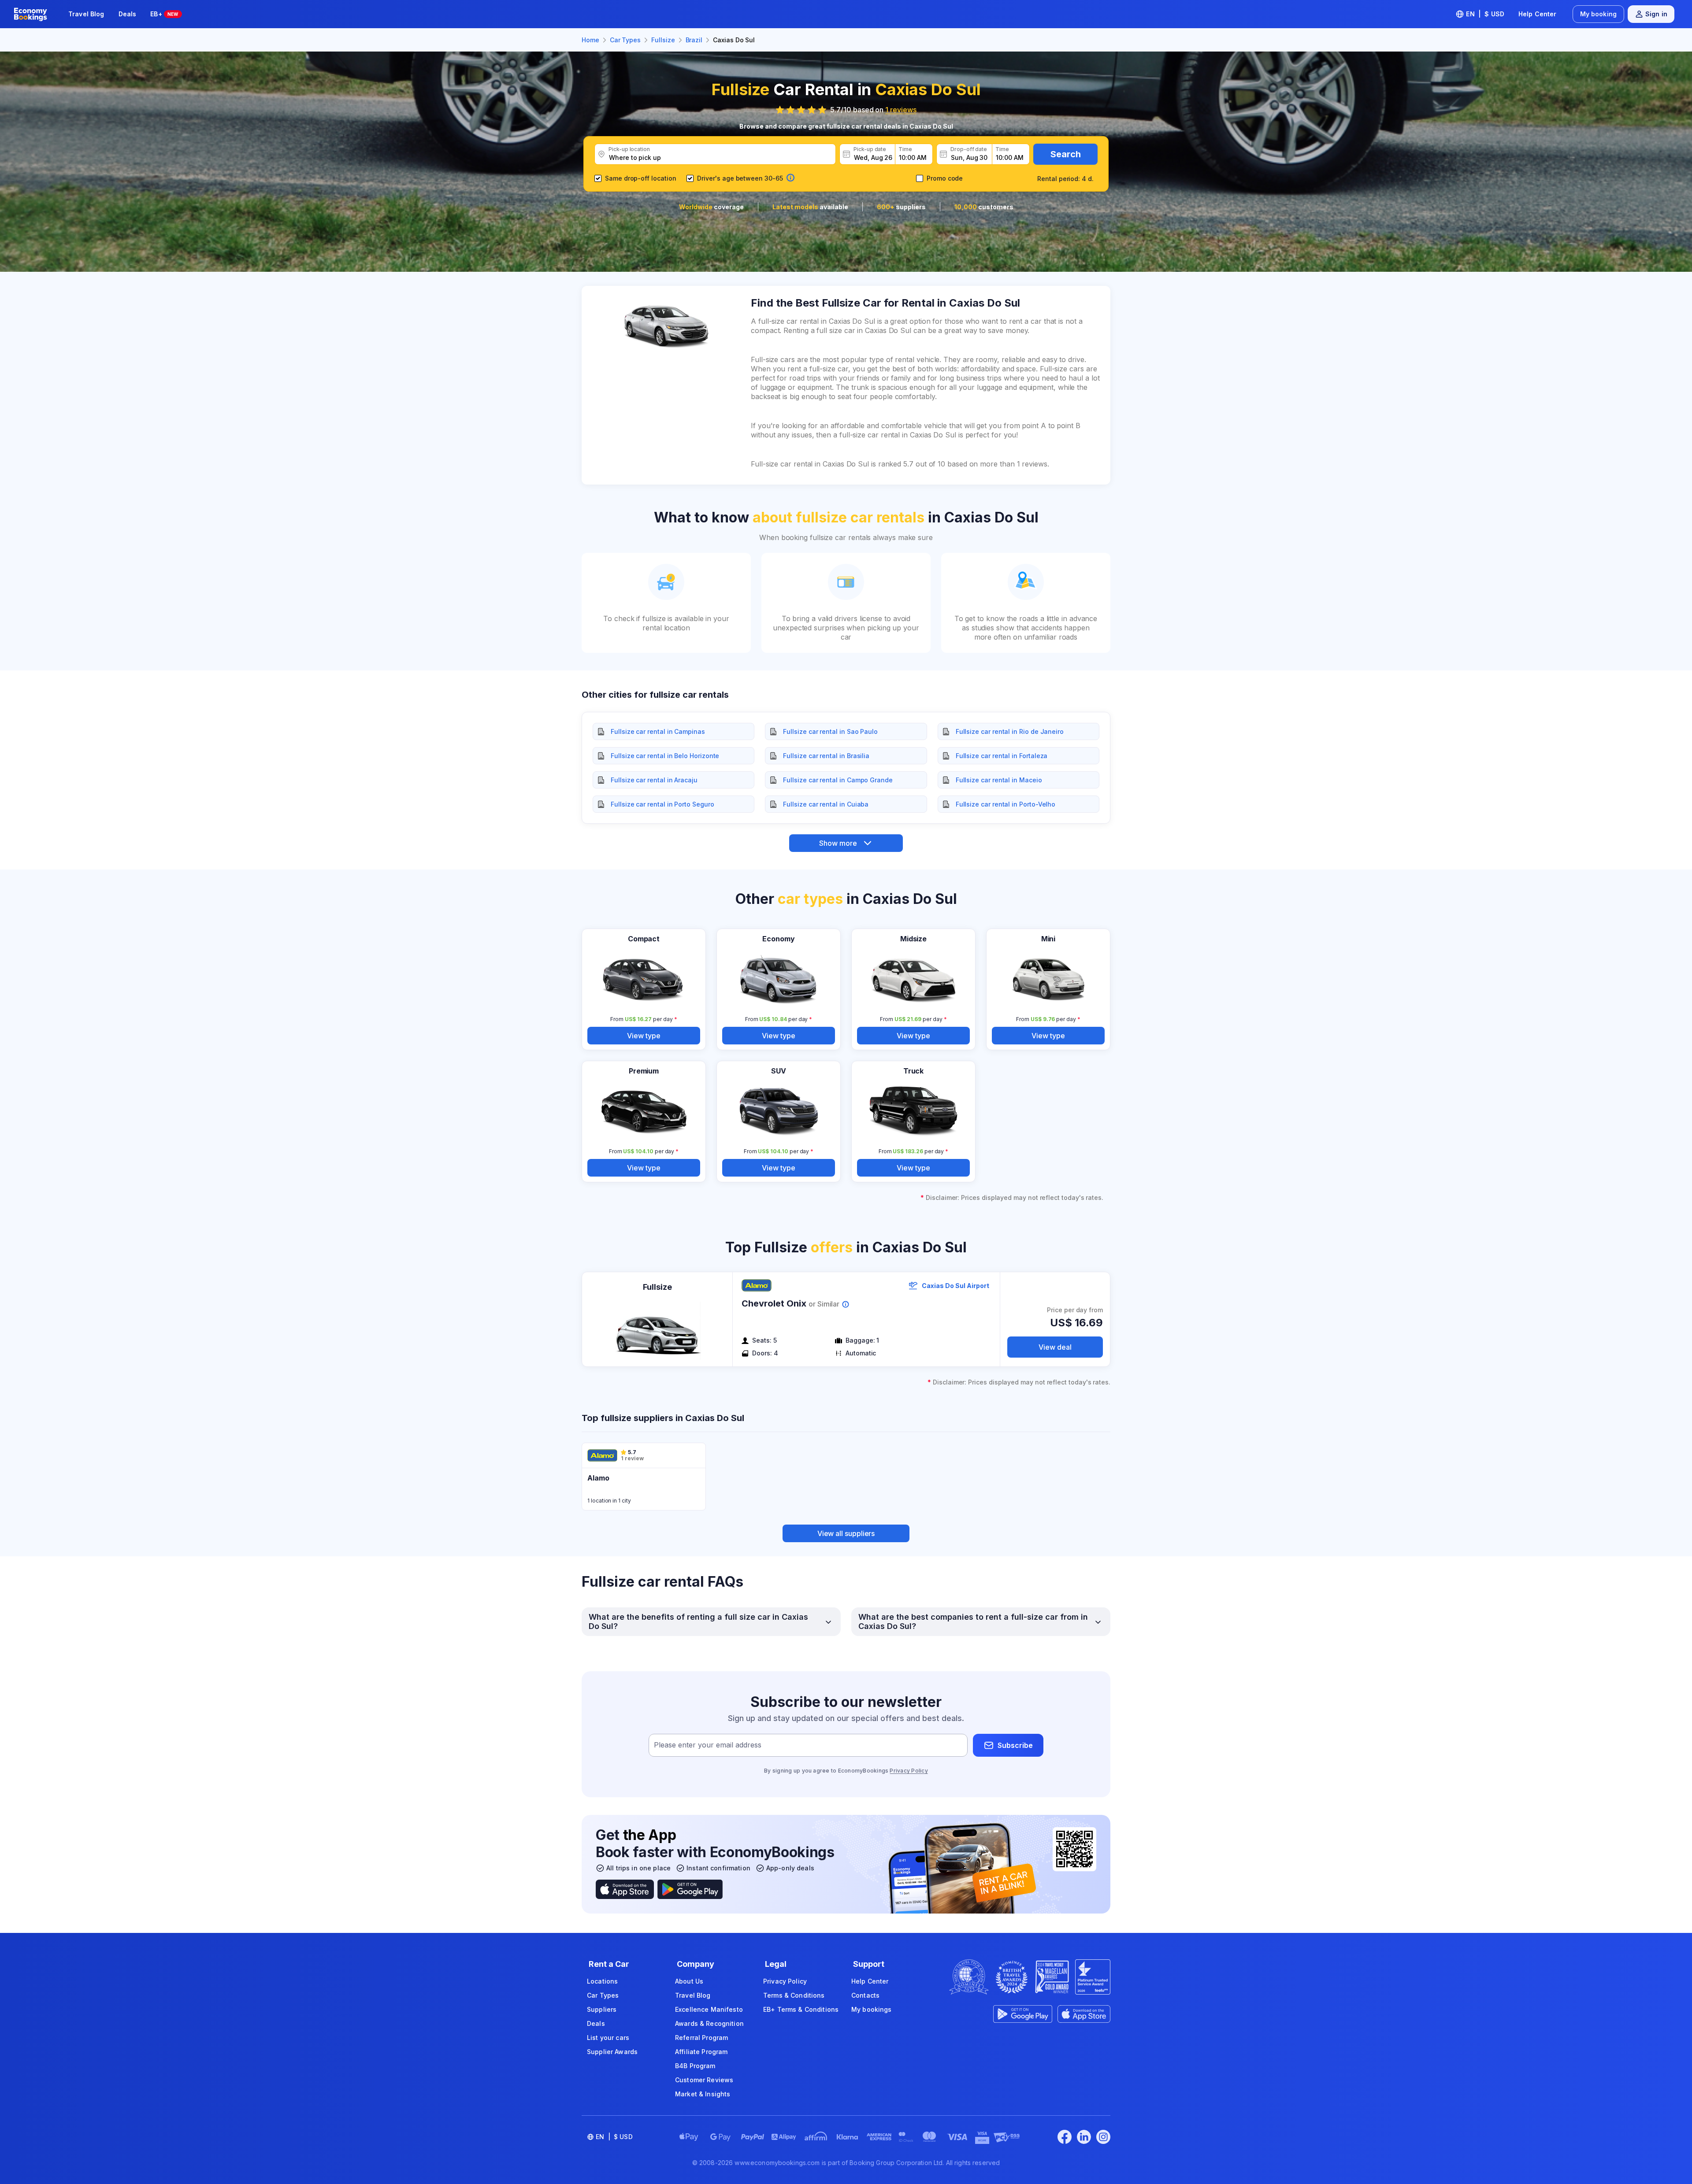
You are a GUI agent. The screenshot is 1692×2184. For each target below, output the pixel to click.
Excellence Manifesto (709, 2009)
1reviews (901, 110)
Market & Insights (703, 2094)
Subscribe (1015, 1745)
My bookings (872, 2009)
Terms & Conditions (794, 1995)
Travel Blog (86, 14)
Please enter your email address (708, 1745)
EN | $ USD (1485, 14)
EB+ (164, 14)
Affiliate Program (701, 2052)
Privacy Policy (909, 1771)
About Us (689, 1981)
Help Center (1538, 14)
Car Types (603, 1995)
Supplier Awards (612, 2052)
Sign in (1656, 14)
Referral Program (701, 2038)
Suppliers (602, 2009)
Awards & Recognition (709, 2023)
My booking (1598, 14)
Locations (602, 1981)
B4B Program (695, 2066)
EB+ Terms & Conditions (801, 2009)
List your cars (608, 2038)
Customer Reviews (704, 2080)
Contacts (865, 1995)
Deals (128, 14)
